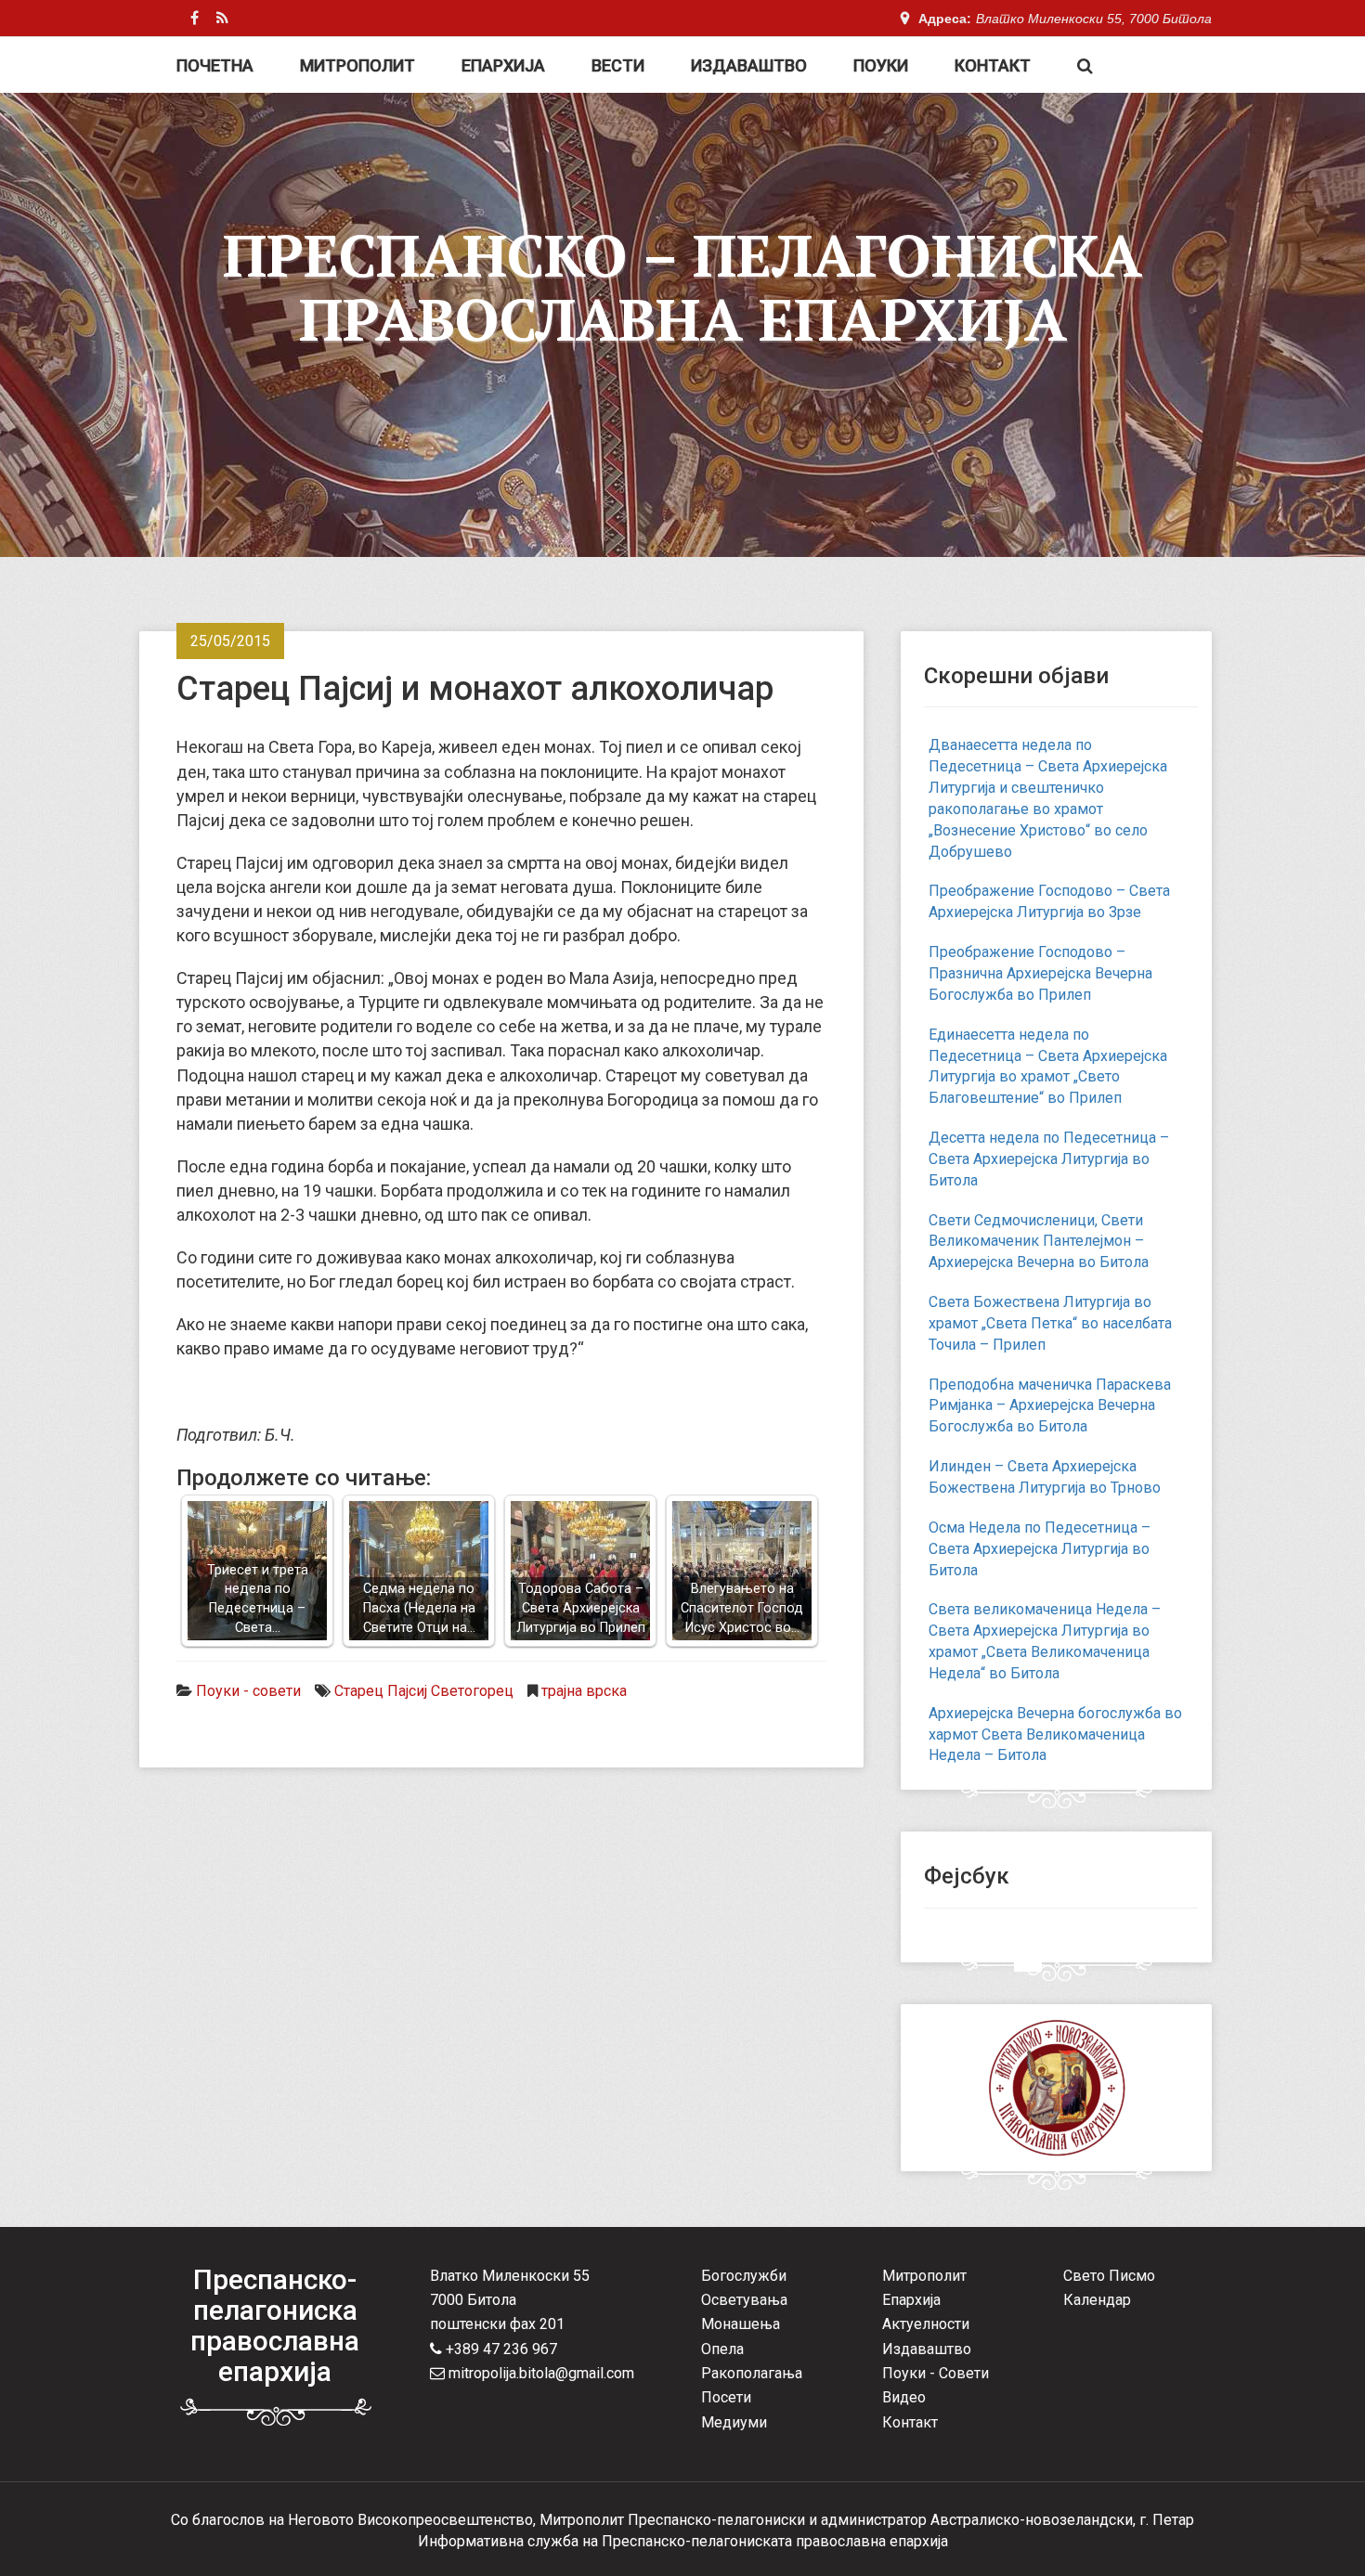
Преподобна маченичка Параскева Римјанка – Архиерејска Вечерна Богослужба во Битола (1050, 1406)
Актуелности (926, 2324)
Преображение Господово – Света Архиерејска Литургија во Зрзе (1049, 901)
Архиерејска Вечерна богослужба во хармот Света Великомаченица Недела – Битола (1055, 1735)
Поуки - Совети (936, 2373)
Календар (1097, 2300)
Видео (904, 2397)
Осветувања (744, 2300)
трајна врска (584, 1691)
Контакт (993, 65)
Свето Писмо (1109, 2276)
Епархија (503, 65)
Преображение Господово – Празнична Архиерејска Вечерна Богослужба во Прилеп (1040, 973)
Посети (726, 2397)
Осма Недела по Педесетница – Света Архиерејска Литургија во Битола (1040, 1549)
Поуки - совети (248, 1691)
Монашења (741, 2324)
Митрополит (357, 65)
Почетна (215, 65)
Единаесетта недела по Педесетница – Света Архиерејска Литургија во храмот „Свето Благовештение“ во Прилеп (1048, 1067)
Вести (618, 65)
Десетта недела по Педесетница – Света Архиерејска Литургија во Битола (1049, 1159)
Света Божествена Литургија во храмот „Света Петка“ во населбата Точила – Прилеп (1050, 1323)
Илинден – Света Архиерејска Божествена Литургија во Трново (1045, 1477)
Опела (722, 2349)
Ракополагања (752, 2373)
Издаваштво (749, 65)
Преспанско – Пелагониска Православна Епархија (682, 287)
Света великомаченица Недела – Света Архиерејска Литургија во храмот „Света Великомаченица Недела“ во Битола (1045, 1641)
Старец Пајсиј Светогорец (424, 1691)
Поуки (881, 65)
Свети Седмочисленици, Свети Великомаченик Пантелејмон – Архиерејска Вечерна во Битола (1039, 1242)
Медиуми (734, 2422)
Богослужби (744, 2276)
